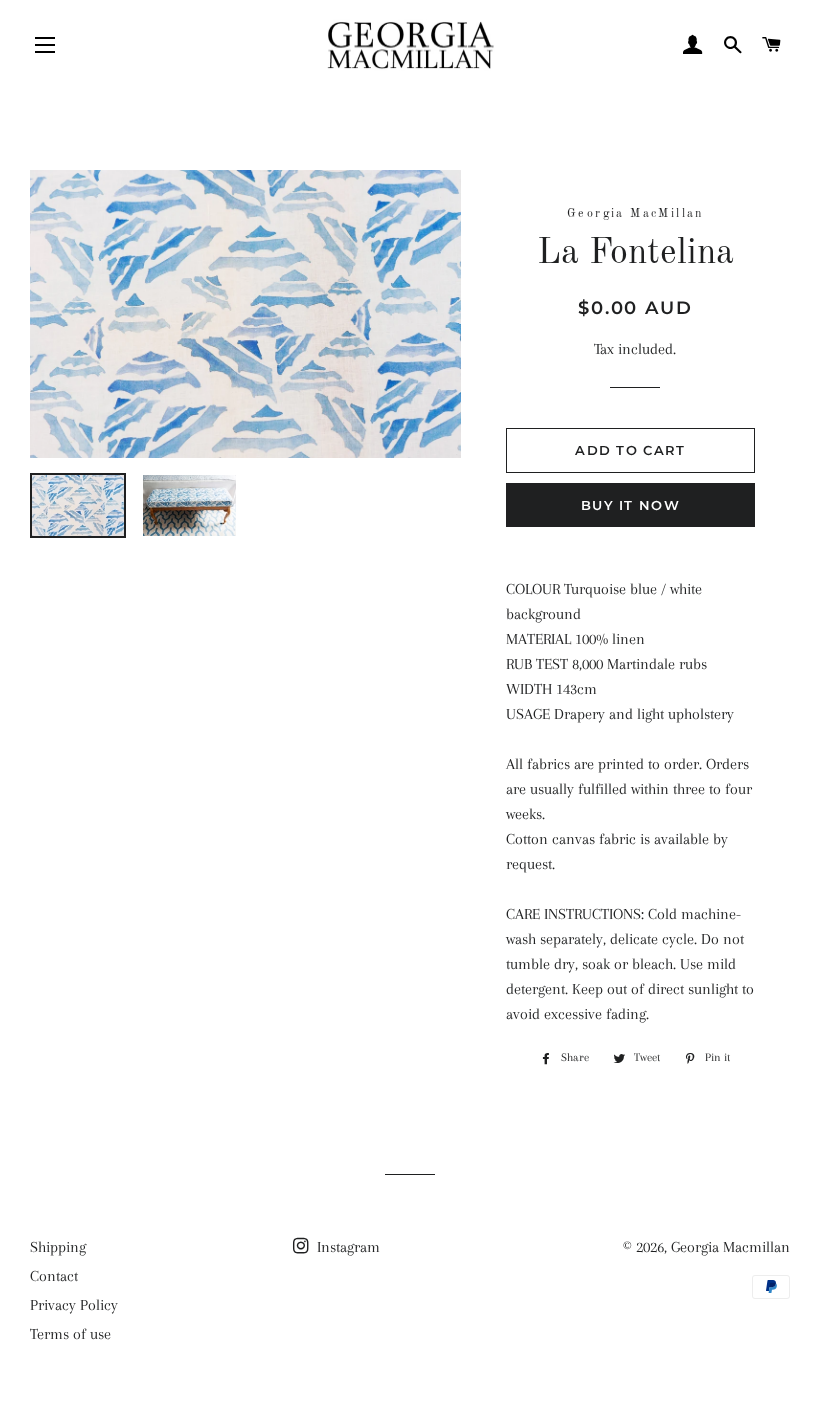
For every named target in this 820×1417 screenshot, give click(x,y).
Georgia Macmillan (730, 1247)
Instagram (346, 1247)
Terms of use (70, 1334)
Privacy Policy (74, 1305)
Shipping (58, 1247)
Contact (54, 1276)
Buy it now (630, 505)
